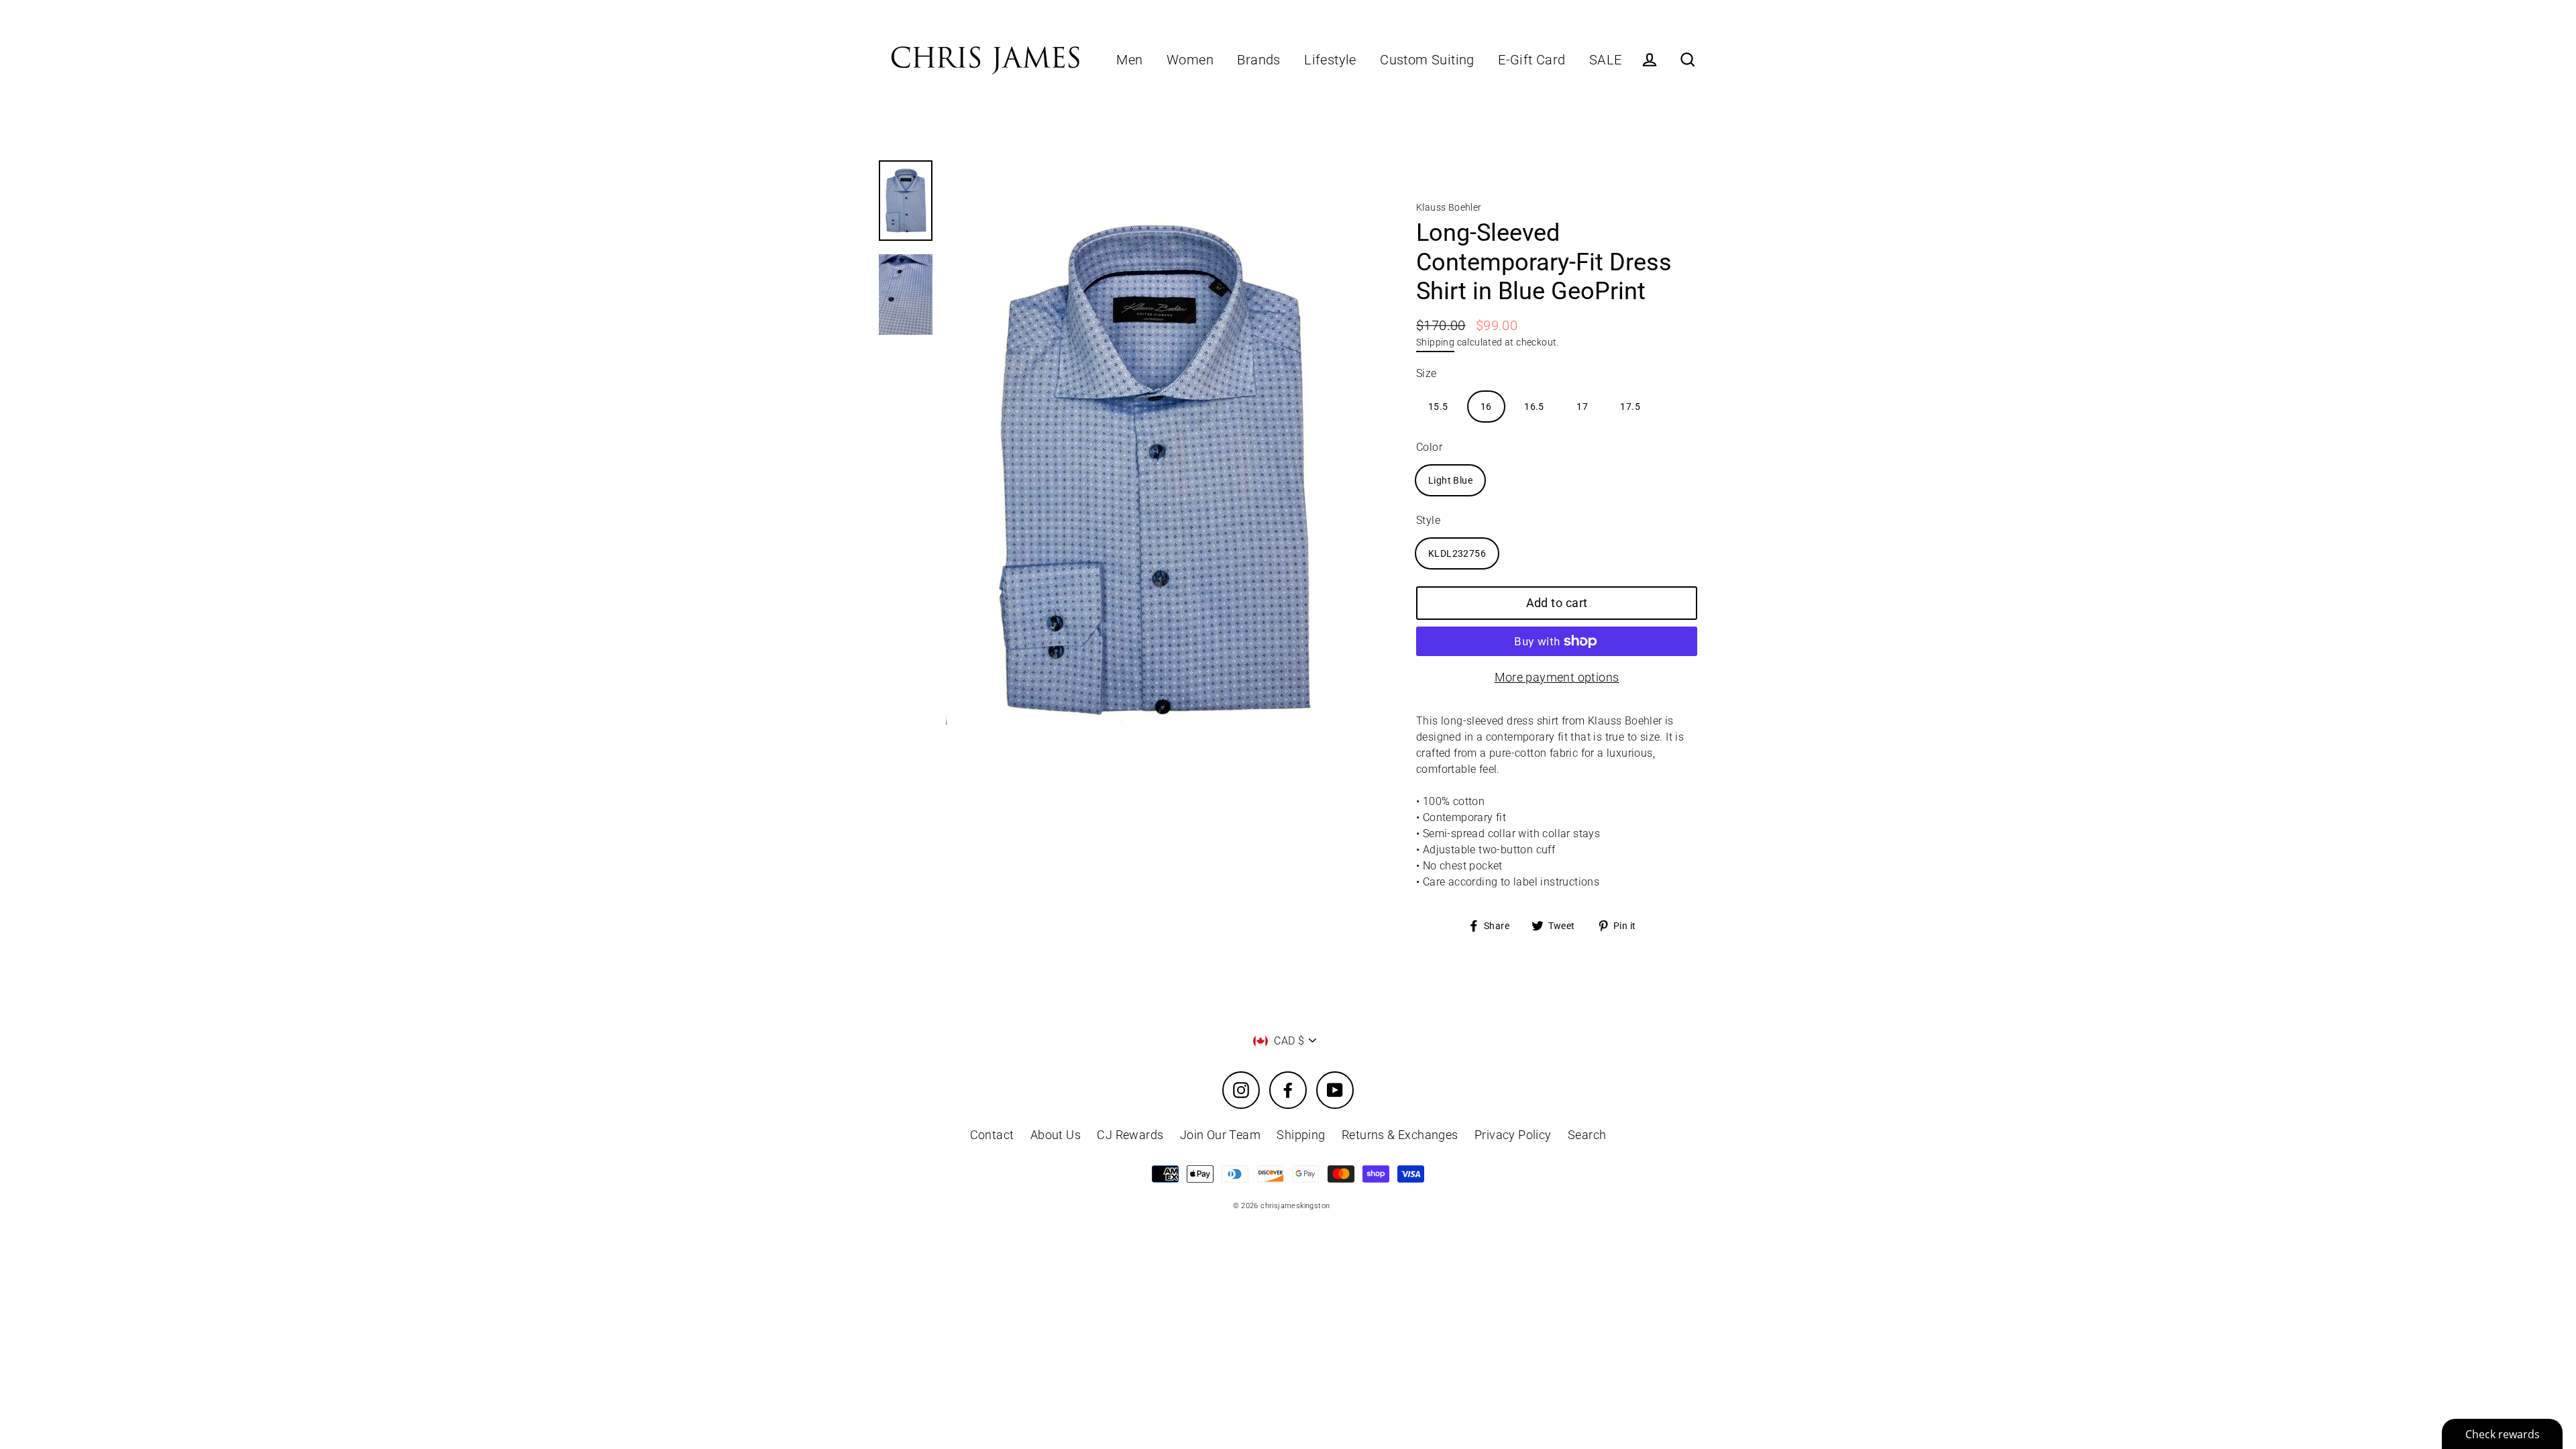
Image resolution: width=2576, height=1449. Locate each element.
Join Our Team (1220, 1135)
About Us (1056, 1135)
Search (1587, 1135)
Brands (1258, 60)
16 (1486, 407)
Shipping (1435, 342)
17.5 (1630, 407)
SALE (1606, 60)
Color (1429, 447)
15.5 (1438, 407)
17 (1582, 407)
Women (1190, 60)
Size (1427, 373)
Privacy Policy (1513, 1135)
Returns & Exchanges (1400, 1135)
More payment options (1557, 677)
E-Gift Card (1532, 60)
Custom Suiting (1427, 60)
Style (1428, 520)
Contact (992, 1135)
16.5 (1534, 407)
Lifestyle (1330, 60)
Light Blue (1450, 480)
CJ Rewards (1130, 1135)
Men (1129, 60)
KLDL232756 (1457, 553)
